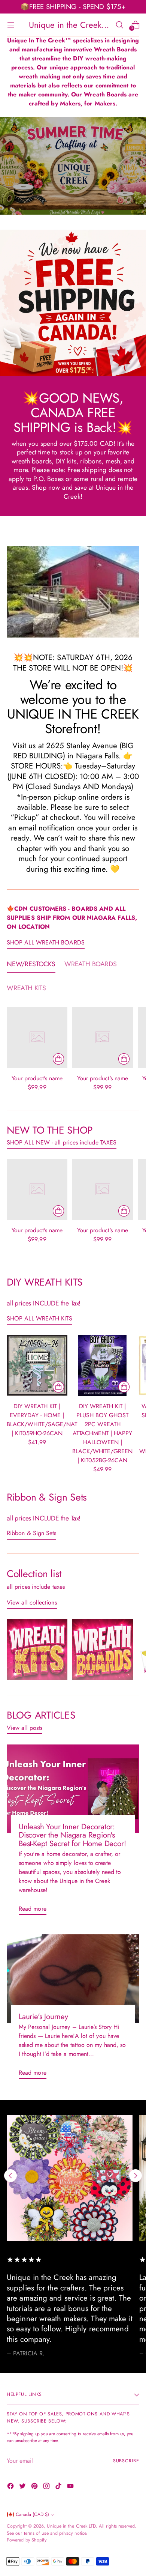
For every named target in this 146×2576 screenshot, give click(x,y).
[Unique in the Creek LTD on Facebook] (11, 2487)
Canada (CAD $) (32, 2514)
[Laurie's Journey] (73, 1979)
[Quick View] (58, 1059)
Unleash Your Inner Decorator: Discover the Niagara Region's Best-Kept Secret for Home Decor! (72, 1835)
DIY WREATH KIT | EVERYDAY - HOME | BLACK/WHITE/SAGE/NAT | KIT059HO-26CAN (42, 1420)
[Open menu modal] (11, 25)
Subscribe (126, 2461)
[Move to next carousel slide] (136, 2176)
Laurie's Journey (43, 2017)
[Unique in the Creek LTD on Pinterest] (35, 2487)
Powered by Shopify (27, 2540)
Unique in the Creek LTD (71, 2526)
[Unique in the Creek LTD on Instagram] (47, 2487)
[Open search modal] (119, 25)
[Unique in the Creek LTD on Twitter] (23, 2487)
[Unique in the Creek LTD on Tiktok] (59, 2487)
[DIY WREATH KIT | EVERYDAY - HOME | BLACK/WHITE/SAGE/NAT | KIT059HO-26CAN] (37, 1365)
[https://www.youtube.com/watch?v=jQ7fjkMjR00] (73, 166)
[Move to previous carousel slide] (10, 2176)
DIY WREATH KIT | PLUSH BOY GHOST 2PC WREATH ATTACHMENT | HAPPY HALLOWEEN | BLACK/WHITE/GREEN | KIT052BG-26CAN (102, 1433)
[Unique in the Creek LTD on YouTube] (71, 2487)
